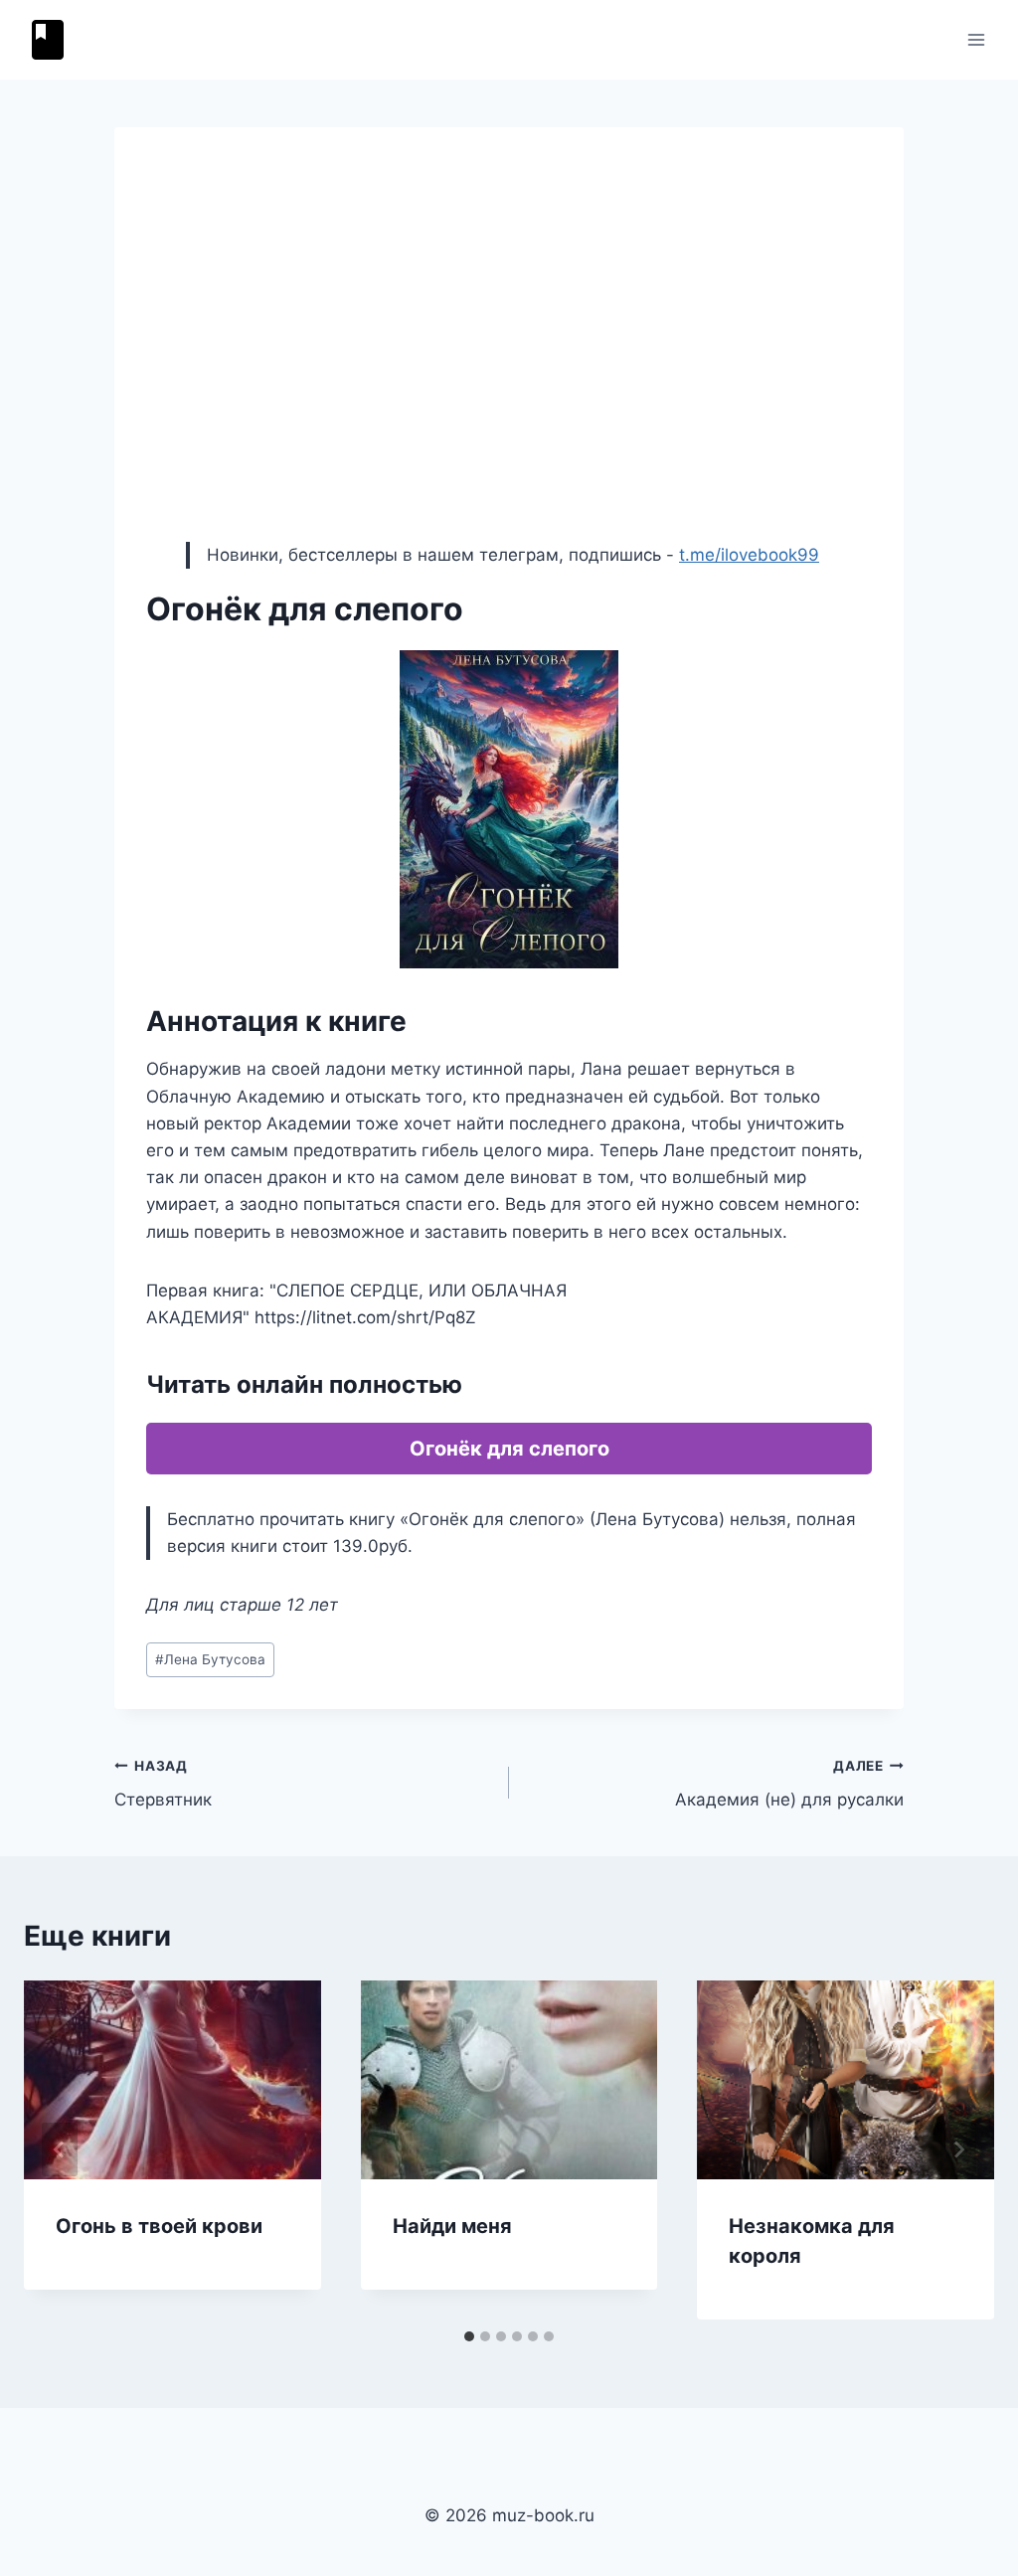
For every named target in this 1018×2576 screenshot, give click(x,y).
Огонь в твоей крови (159, 2226)
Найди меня (452, 2226)
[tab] (469, 2336)
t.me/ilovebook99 (749, 555)
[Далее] (958, 2149)
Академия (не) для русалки (789, 1784)
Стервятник (163, 1784)
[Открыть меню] (976, 39)
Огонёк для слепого (509, 1449)
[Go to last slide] (60, 2149)
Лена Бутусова (210, 1659)
